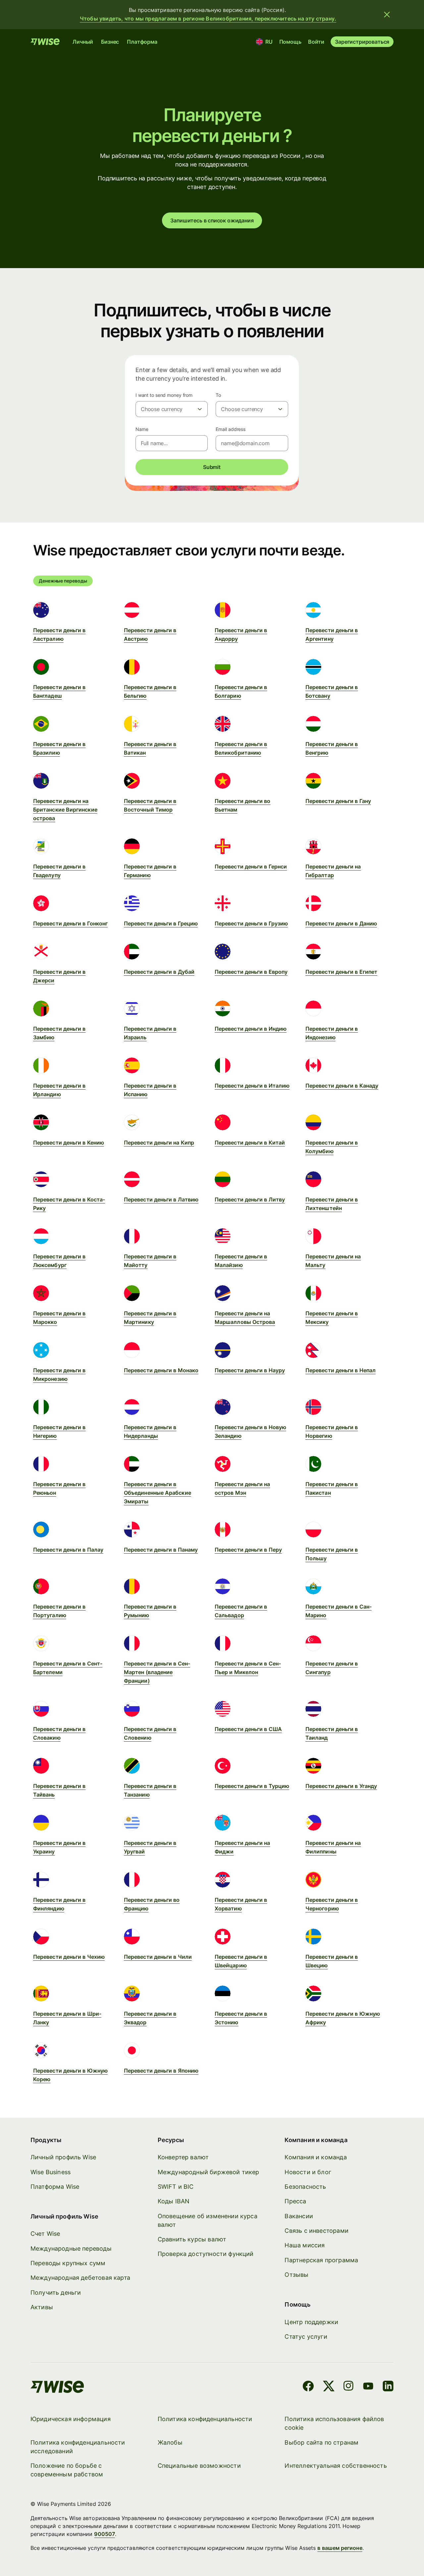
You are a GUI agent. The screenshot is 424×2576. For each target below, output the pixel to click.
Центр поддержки (311, 2322)
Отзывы (296, 2275)
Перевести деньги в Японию (161, 2071)
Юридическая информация (71, 2419)
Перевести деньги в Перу (248, 1550)
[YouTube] (368, 2387)
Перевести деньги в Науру (250, 1370)
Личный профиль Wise (63, 2157)
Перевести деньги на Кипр (159, 1143)
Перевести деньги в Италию (252, 1086)
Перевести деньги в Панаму (161, 1550)
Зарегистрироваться (362, 42)
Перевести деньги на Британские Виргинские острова (65, 810)
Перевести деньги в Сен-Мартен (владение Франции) (157, 1672)
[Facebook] (308, 2387)
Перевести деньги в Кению (69, 1143)
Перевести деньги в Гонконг (70, 923)
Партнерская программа (321, 2260)
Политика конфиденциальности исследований (78, 2447)
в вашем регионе (340, 2548)
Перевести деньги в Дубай (159, 972)
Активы (42, 2307)
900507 (104, 2534)
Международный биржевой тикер (209, 2172)
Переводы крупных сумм (68, 2263)
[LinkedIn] (388, 2387)
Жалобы (170, 2442)
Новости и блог (308, 2172)
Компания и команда (316, 2157)
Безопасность (305, 2187)
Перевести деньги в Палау (68, 1550)
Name (142, 429)
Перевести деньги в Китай (250, 1143)
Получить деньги (56, 2293)
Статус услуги (306, 2337)
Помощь (290, 42)
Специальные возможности (199, 2466)
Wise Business (51, 2172)
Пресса (295, 2201)
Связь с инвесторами (316, 2231)
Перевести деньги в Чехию (69, 1957)
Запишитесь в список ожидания (212, 220)
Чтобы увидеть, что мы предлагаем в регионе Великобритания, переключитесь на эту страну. (208, 19)
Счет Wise (45, 2234)
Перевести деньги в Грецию (161, 923)
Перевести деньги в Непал (341, 1370)
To (218, 395)
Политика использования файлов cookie (334, 2423)
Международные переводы (71, 2248)
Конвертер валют (183, 2157)
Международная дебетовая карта (80, 2278)
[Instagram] (348, 2387)
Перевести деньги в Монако (161, 1370)
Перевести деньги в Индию (251, 1029)
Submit (212, 467)
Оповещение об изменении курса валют (208, 2220)
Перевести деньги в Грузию (251, 923)
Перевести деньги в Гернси (251, 866)
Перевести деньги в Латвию (161, 1199)
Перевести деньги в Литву (250, 1199)
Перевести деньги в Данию (341, 923)
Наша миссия (305, 2245)
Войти (316, 42)
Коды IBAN (174, 2201)
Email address (231, 429)
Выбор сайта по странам (321, 2442)
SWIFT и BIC (176, 2187)
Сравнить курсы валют (192, 2239)
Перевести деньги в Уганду (341, 1786)
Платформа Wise (55, 2187)
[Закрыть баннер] (387, 15)
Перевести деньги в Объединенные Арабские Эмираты (158, 1493)
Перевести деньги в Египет (341, 972)
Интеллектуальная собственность (336, 2466)
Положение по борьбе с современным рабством (67, 2470)
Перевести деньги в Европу (251, 972)
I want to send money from (164, 395)
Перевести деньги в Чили (158, 1957)
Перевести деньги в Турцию (252, 1786)
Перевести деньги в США (248, 1729)
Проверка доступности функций (206, 2254)
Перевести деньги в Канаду (342, 1086)
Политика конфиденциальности (205, 2419)
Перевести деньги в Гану (338, 801)
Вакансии (299, 2216)
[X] (329, 2387)
